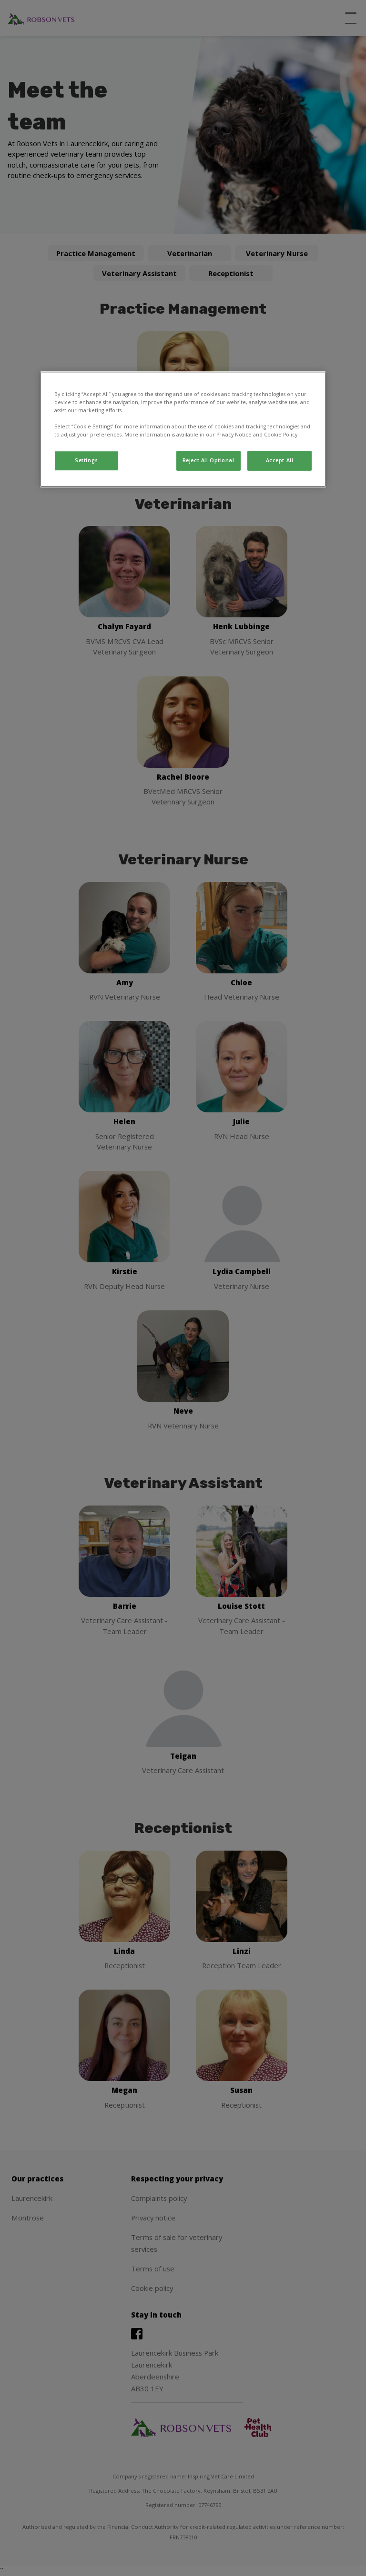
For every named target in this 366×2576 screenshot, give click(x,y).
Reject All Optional (208, 460)
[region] (183, 429)
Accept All (280, 460)
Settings (86, 460)
